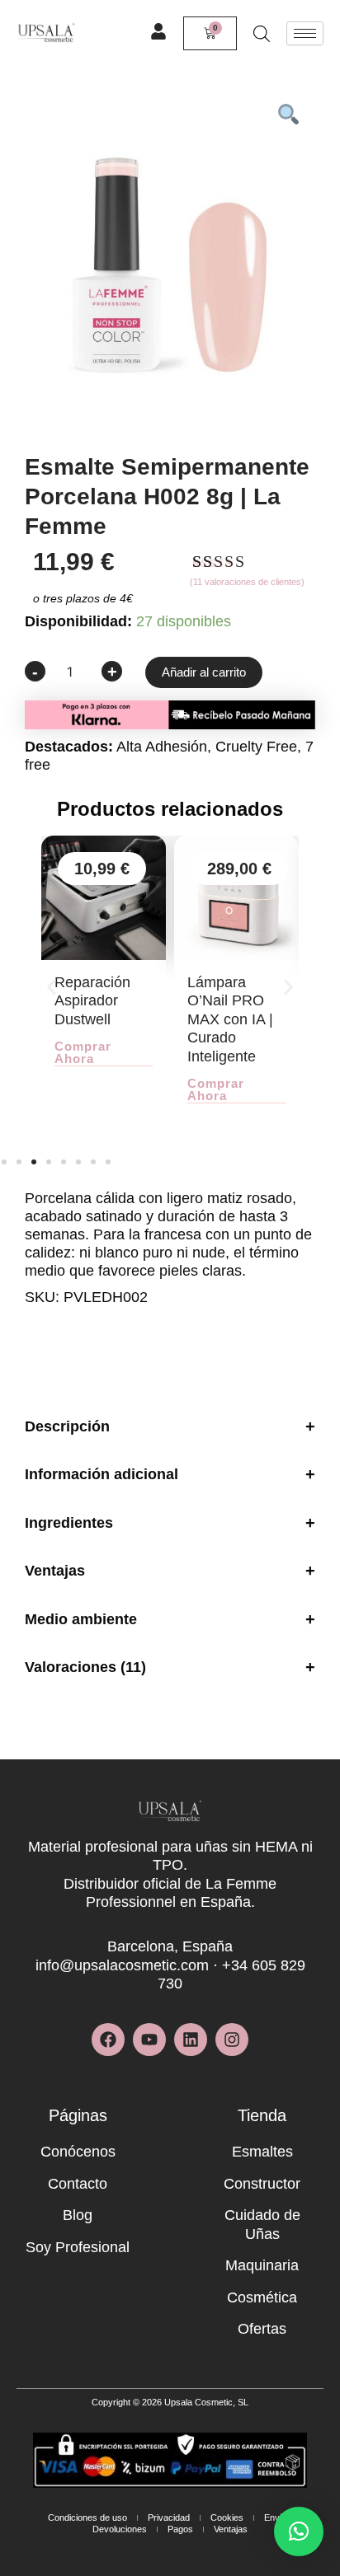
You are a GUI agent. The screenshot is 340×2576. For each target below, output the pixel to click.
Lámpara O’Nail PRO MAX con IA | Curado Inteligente (230, 1019)
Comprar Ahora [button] (83, 1053)
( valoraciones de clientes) (247, 582)
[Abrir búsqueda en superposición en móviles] (262, 33)
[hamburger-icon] (305, 33)
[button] (52, 988)
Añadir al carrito (204, 672)
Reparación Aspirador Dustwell (92, 1001)
